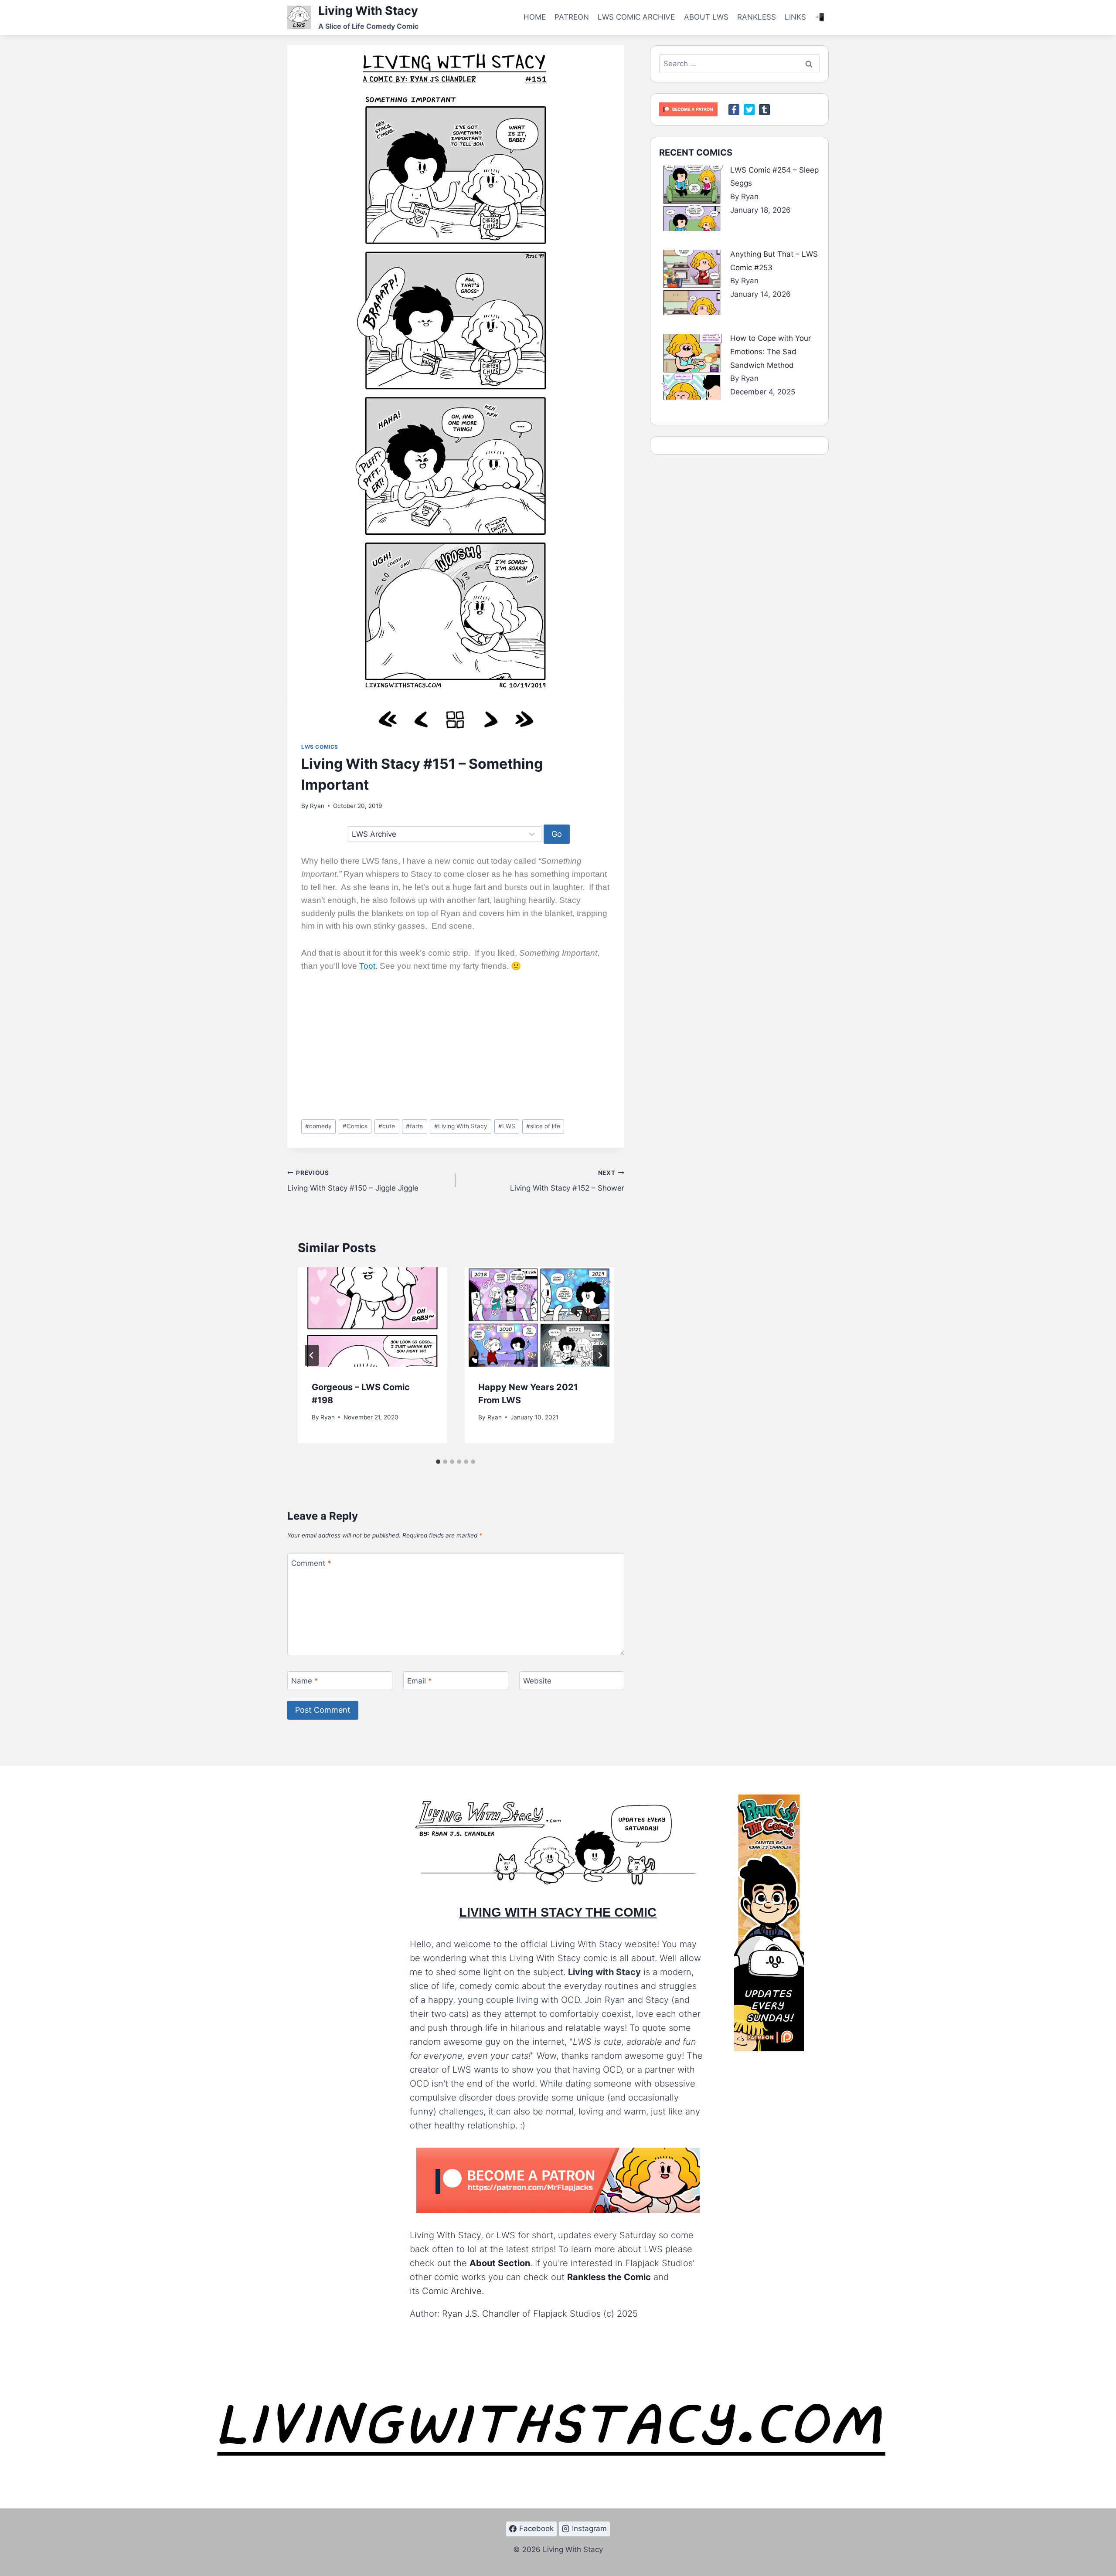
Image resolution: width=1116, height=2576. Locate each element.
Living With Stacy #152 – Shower (567, 1181)
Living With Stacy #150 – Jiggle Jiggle (353, 1181)
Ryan (317, 806)
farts (414, 1126)
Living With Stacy (461, 1126)
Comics (355, 1126)
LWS (507, 1126)
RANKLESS (757, 17)
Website (537, 1681)
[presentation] (372, 1317)
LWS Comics (320, 747)
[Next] (600, 1355)
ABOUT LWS (706, 17)
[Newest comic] (524, 720)
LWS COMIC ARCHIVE (636, 17)
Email (420, 1681)
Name (305, 1681)
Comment (311, 1563)
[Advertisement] (456, 1048)
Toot (367, 966)
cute (387, 1126)
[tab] (438, 1462)
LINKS (795, 17)
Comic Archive (452, 2291)
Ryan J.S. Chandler (481, 2314)
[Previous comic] (422, 720)
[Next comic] (490, 720)
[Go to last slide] (312, 1355)
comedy (318, 1126)
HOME (535, 17)
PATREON (572, 17)
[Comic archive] (455, 720)
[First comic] (388, 720)
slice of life (543, 1126)
